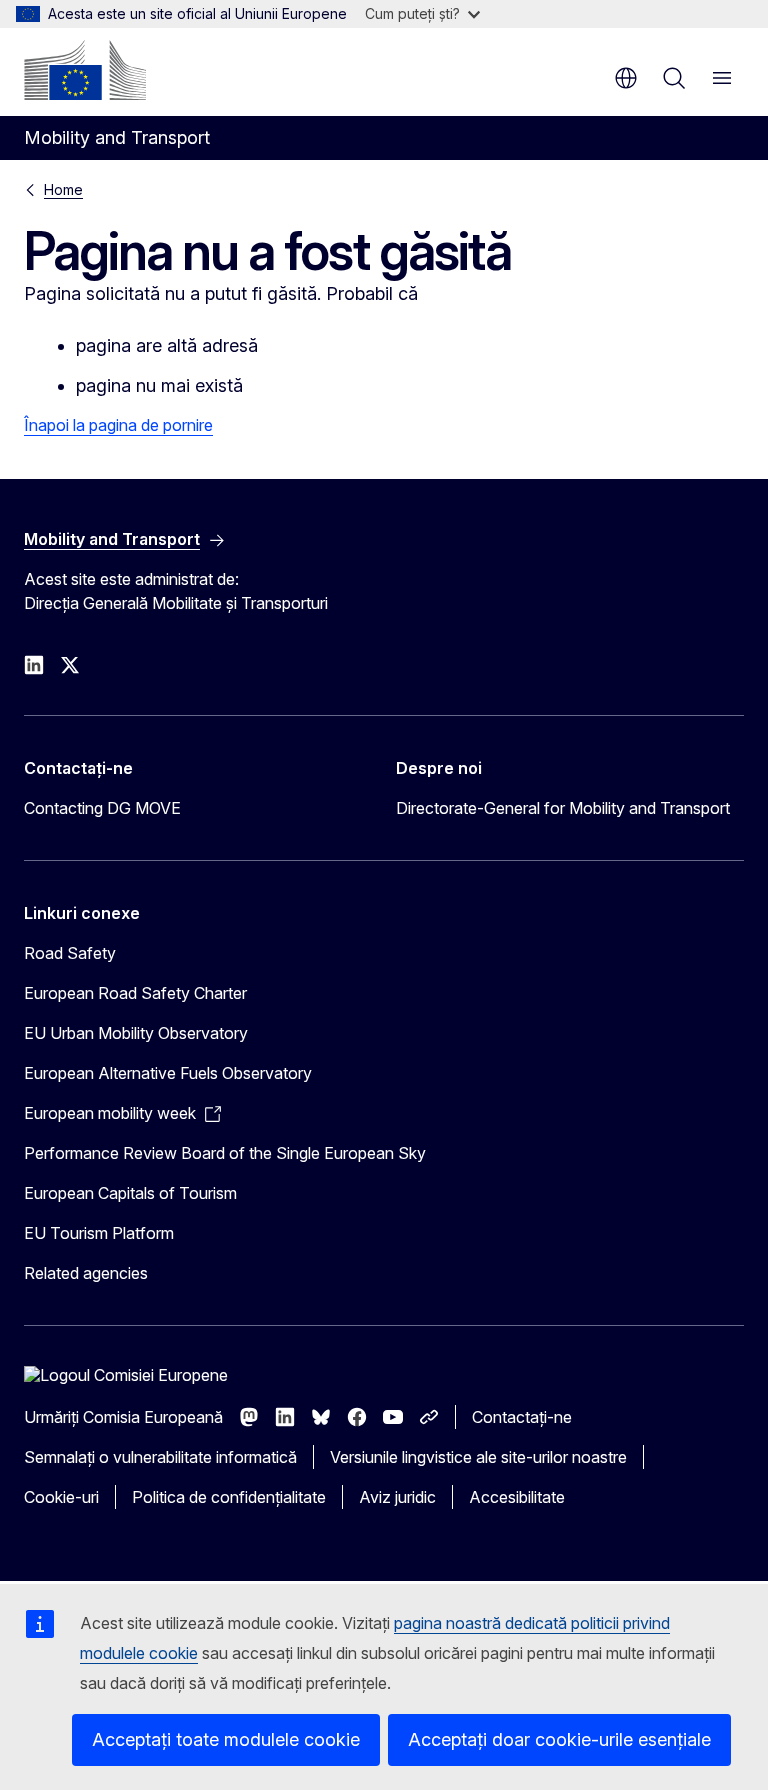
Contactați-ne (522, 1417)
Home (63, 189)
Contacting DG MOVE (102, 808)
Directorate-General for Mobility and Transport (563, 808)
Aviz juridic (397, 1497)
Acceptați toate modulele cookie (226, 1739)
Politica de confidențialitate (229, 1497)
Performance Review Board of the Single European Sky (225, 1153)
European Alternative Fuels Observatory (168, 1073)
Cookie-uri (61, 1497)
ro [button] (626, 78)
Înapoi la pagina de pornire (118, 425)
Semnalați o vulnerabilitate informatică (160, 1457)
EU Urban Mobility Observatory (136, 1033)
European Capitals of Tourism (130, 1193)
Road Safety (70, 953)
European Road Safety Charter (135, 993)
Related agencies (86, 1273)
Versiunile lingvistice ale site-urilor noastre (478, 1457)
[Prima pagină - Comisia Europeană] (85, 70)
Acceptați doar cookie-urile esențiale (559, 1739)
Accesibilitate (517, 1497)
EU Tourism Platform (99, 1233)
